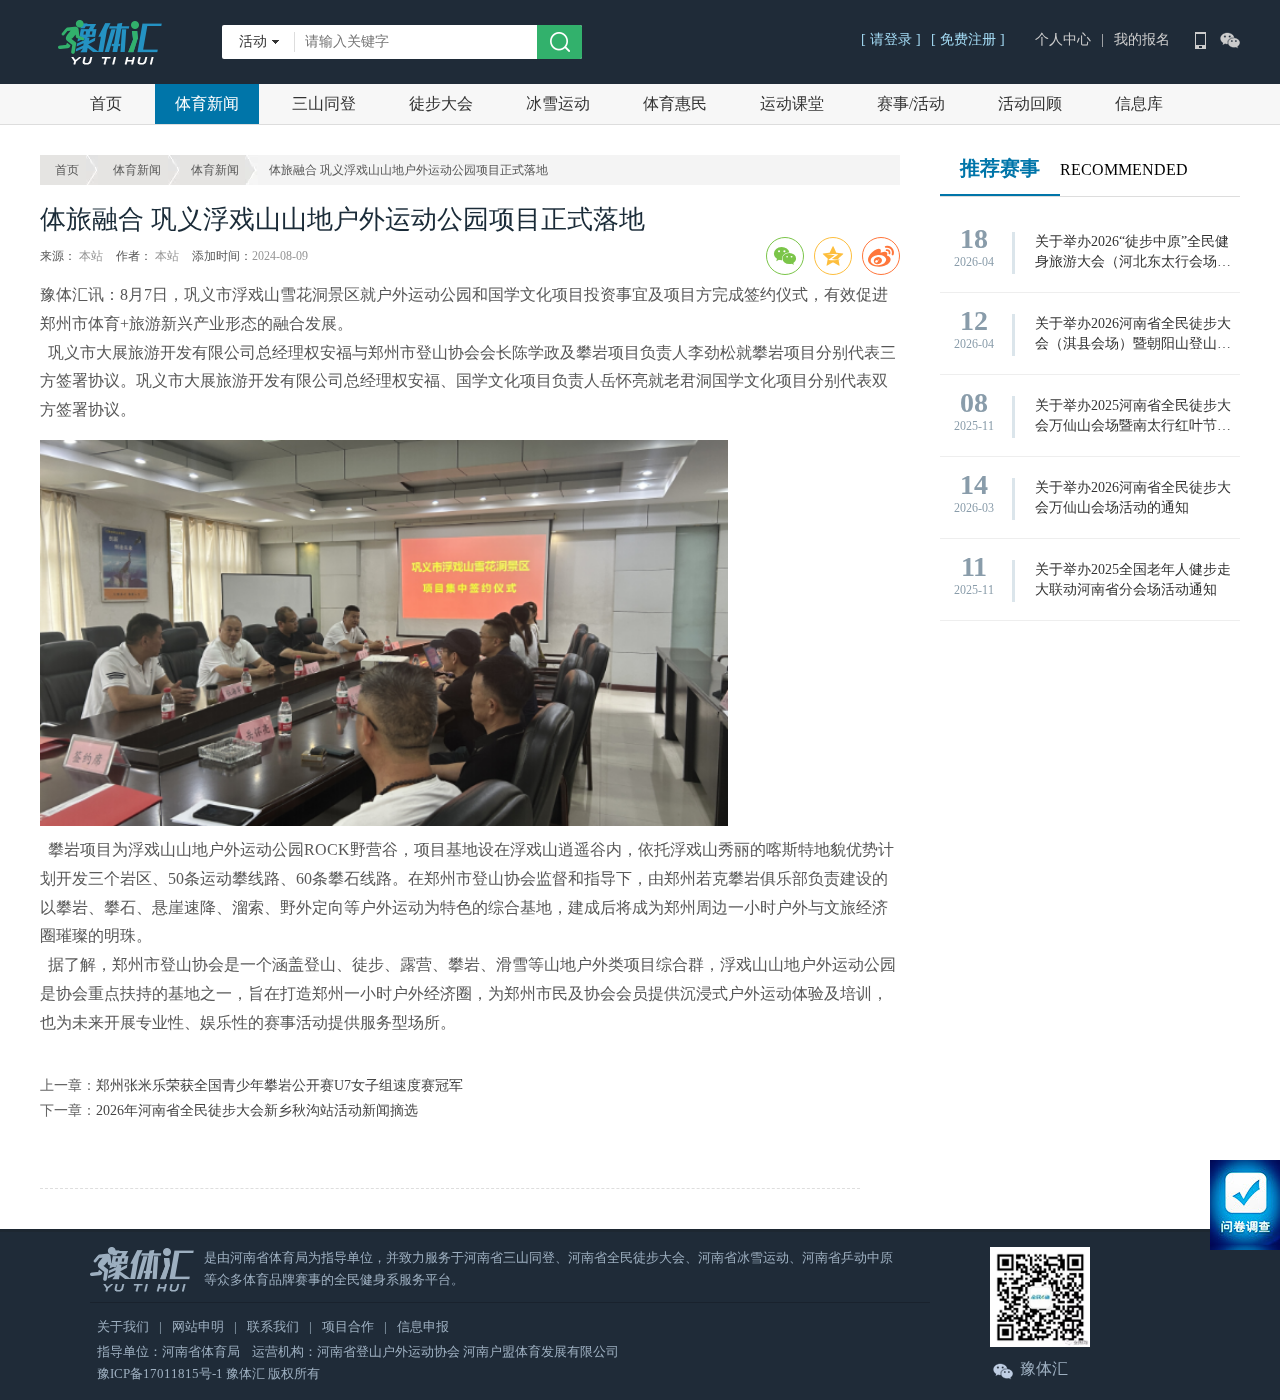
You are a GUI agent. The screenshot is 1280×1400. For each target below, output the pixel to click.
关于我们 (123, 1326)
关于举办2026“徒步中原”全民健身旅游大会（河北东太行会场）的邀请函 (1133, 253)
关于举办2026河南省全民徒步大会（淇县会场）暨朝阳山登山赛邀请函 (1133, 335)
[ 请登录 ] (891, 39)
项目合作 (348, 1326)
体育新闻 (207, 103)
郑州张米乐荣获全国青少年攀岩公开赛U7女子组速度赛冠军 (279, 1085)
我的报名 (1142, 39)
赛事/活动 (911, 103)
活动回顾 (1030, 103)
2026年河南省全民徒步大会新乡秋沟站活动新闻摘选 (257, 1110)
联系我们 (273, 1326)
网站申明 (198, 1326)
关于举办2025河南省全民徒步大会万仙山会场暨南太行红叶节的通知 (1133, 417)
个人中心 (1063, 39)
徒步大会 (441, 103)
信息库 (1139, 103)
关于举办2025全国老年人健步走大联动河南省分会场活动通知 (1133, 579)
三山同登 (324, 103)
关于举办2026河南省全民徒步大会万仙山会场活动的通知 (1133, 497)
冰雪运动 (558, 103)
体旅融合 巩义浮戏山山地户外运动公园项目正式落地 (408, 170)
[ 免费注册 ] (968, 39)
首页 (106, 103)
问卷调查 (1245, 1205)
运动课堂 (792, 103)
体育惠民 (675, 103)
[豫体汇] (110, 34)
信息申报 (423, 1326)
